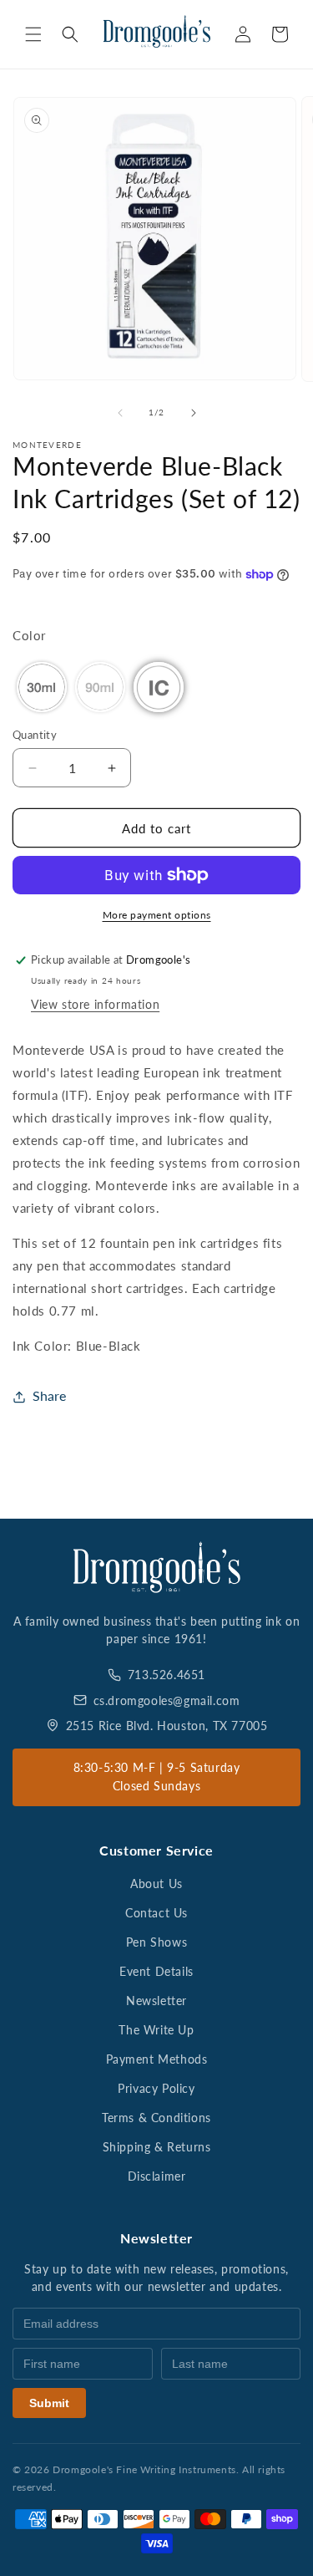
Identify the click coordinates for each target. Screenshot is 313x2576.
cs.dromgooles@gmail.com (167, 1700)
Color (29, 635)
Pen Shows (156, 1942)
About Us (156, 1884)
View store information (95, 1004)
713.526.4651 (167, 1675)
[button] (33, 34)
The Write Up (156, 2030)
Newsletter (156, 2001)
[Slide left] (120, 413)
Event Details (156, 1971)
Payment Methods (157, 2059)
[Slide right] (194, 413)
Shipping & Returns (157, 2147)
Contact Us (156, 1913)
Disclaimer (157, 2176)
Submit (49, 2403)
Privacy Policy (156, 2088)
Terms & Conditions (156, 2118)
